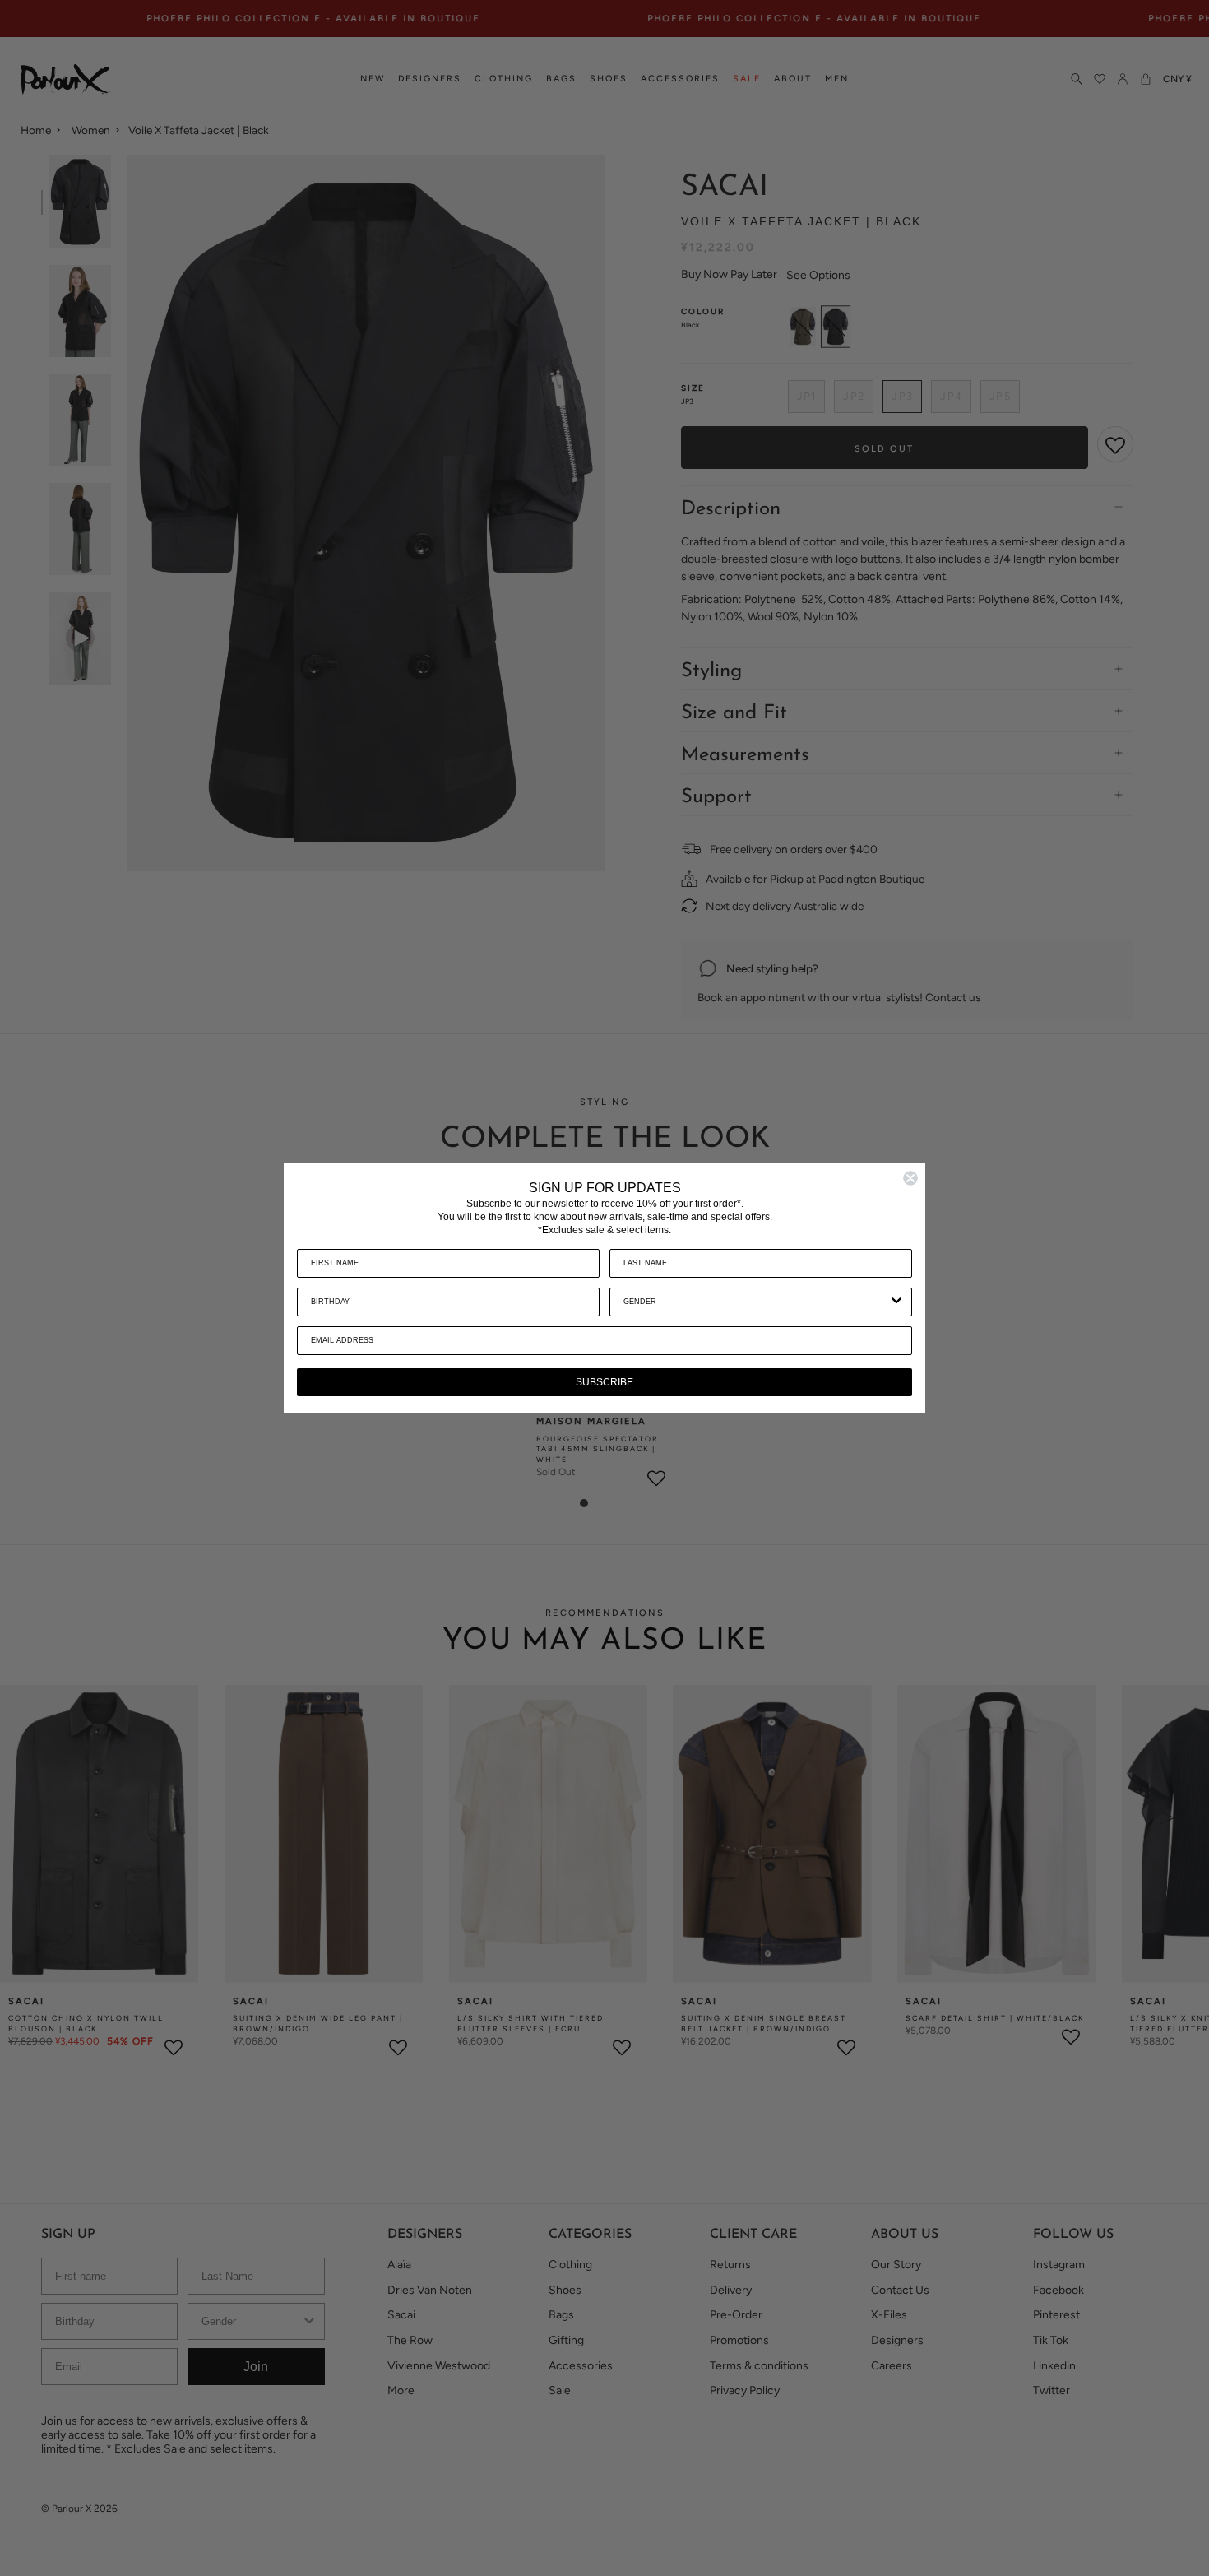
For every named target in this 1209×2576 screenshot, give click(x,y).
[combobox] (756, 1302)
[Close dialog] (910, 1178)
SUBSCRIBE (604, 1382)
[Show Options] (896, 1302)
